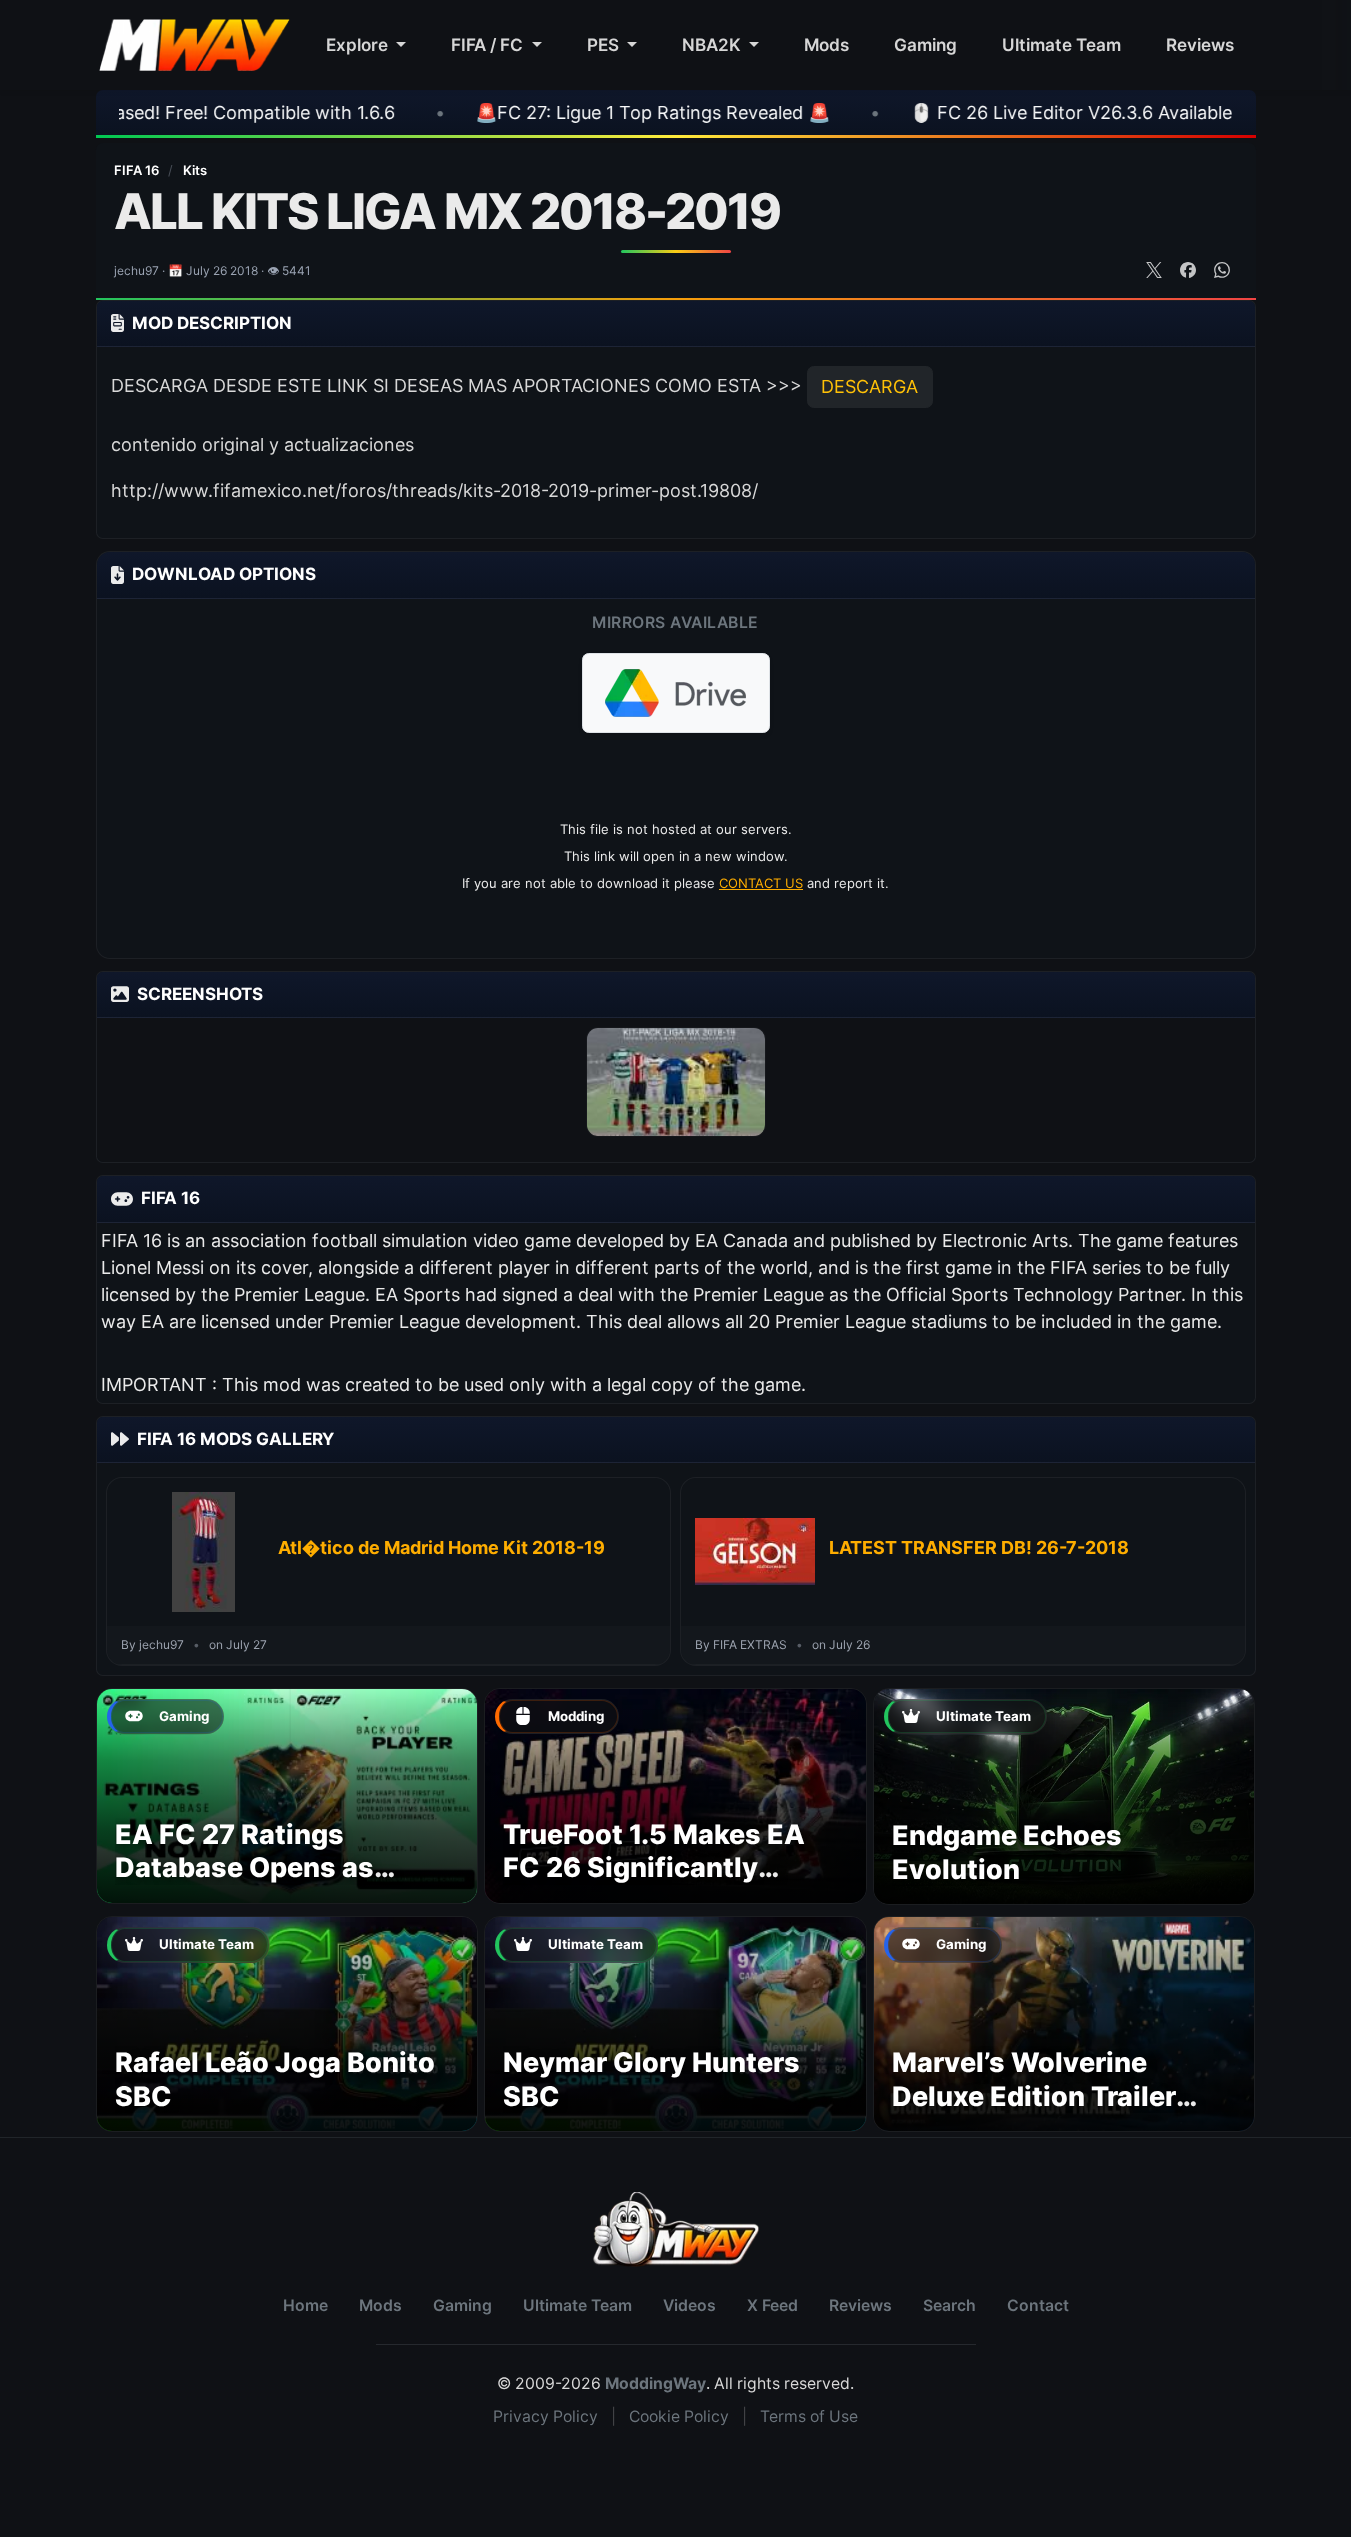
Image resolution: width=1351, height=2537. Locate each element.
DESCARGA (869, 386)
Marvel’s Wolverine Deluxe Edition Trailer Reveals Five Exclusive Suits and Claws (1043, 2113)
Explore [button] (359, 44)
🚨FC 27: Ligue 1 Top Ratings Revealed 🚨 (518, 112)
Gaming (925, 44)
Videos (689, 2305)
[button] (676, 693)
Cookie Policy (679, 2416)
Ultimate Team (1061, 44)
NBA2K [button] (713, 44)
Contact (1038, 2305)
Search (949, 2305)
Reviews (1200, 44)
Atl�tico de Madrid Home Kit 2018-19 (441, 1547)
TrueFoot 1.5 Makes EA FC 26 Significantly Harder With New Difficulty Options (654, 1885)
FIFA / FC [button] (489, 44)
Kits (195, 170)
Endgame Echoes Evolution (1007, 1852)
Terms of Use (809, 2416)
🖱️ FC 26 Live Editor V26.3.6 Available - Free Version (999, 112)
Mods (826, 44)
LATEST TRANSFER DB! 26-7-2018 (979, 1547)
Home (305, 2305)
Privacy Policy (545, 2416)
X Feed (772, 2305)
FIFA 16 (138, 170)
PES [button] (605, 44)
